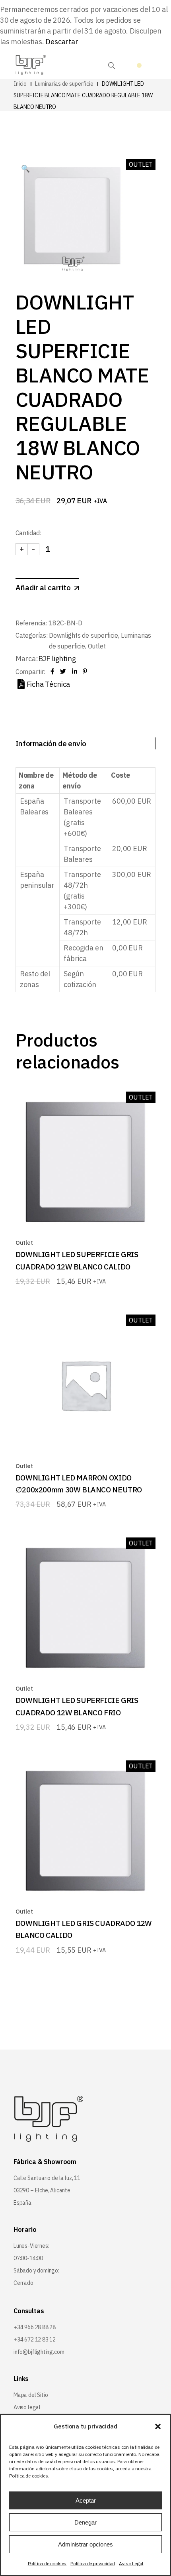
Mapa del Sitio (31, 2395)
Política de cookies (47, 2563)
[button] (158, 2426)
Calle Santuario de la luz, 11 (47, 2178)
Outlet (97, 646)
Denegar (85, 2522)
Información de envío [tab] (51, 743)
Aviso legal (27, 2407)
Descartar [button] (62, 42)
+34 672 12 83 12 (35, 2339)
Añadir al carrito (43, 587)
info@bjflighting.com (39, 2352)
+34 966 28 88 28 (35, 2327)
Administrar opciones (85, 2544)
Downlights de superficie (84, 635)
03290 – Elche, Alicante (42, 2190)
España (22, 2203)
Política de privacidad (93, 2563)
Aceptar (86, 2500)
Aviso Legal (131, 2563)
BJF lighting (57, 659)
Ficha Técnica (49, 684)
